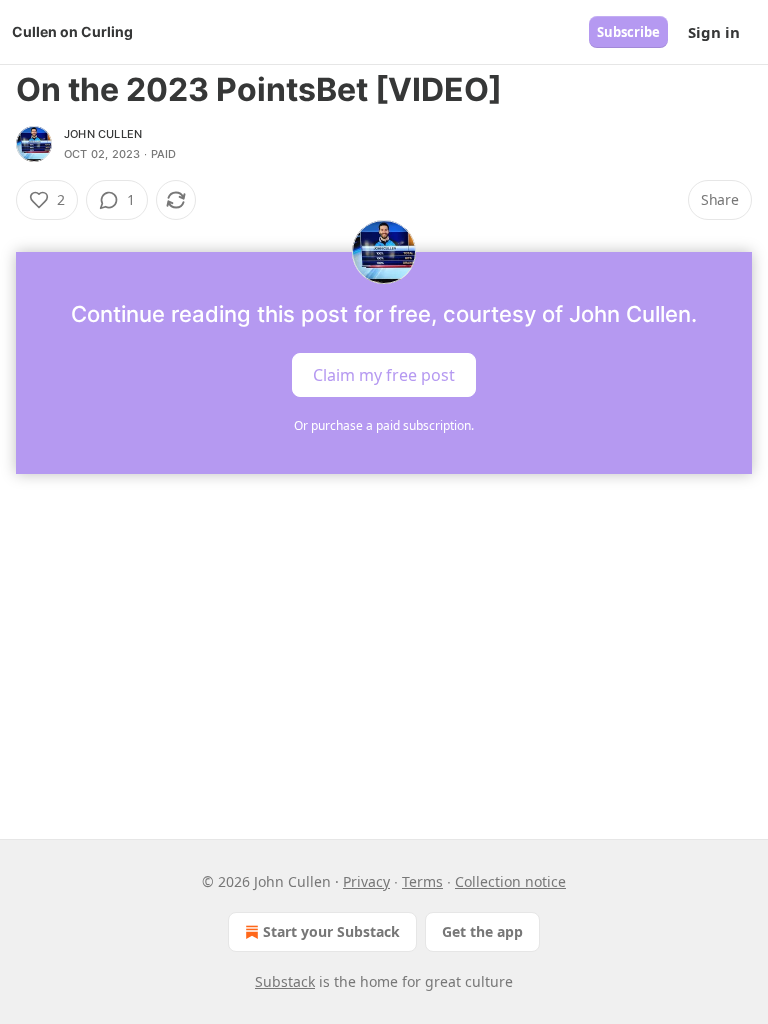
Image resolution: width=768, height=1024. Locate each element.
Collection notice (510, 881)
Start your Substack (331, 931)
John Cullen (103, 134)
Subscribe (628, 32)
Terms (422, 881)
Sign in (714, 32)
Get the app (482, 931)
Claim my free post (384, 375)
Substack (285, 981)
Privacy (366, 881)
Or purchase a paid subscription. (384, 425)
